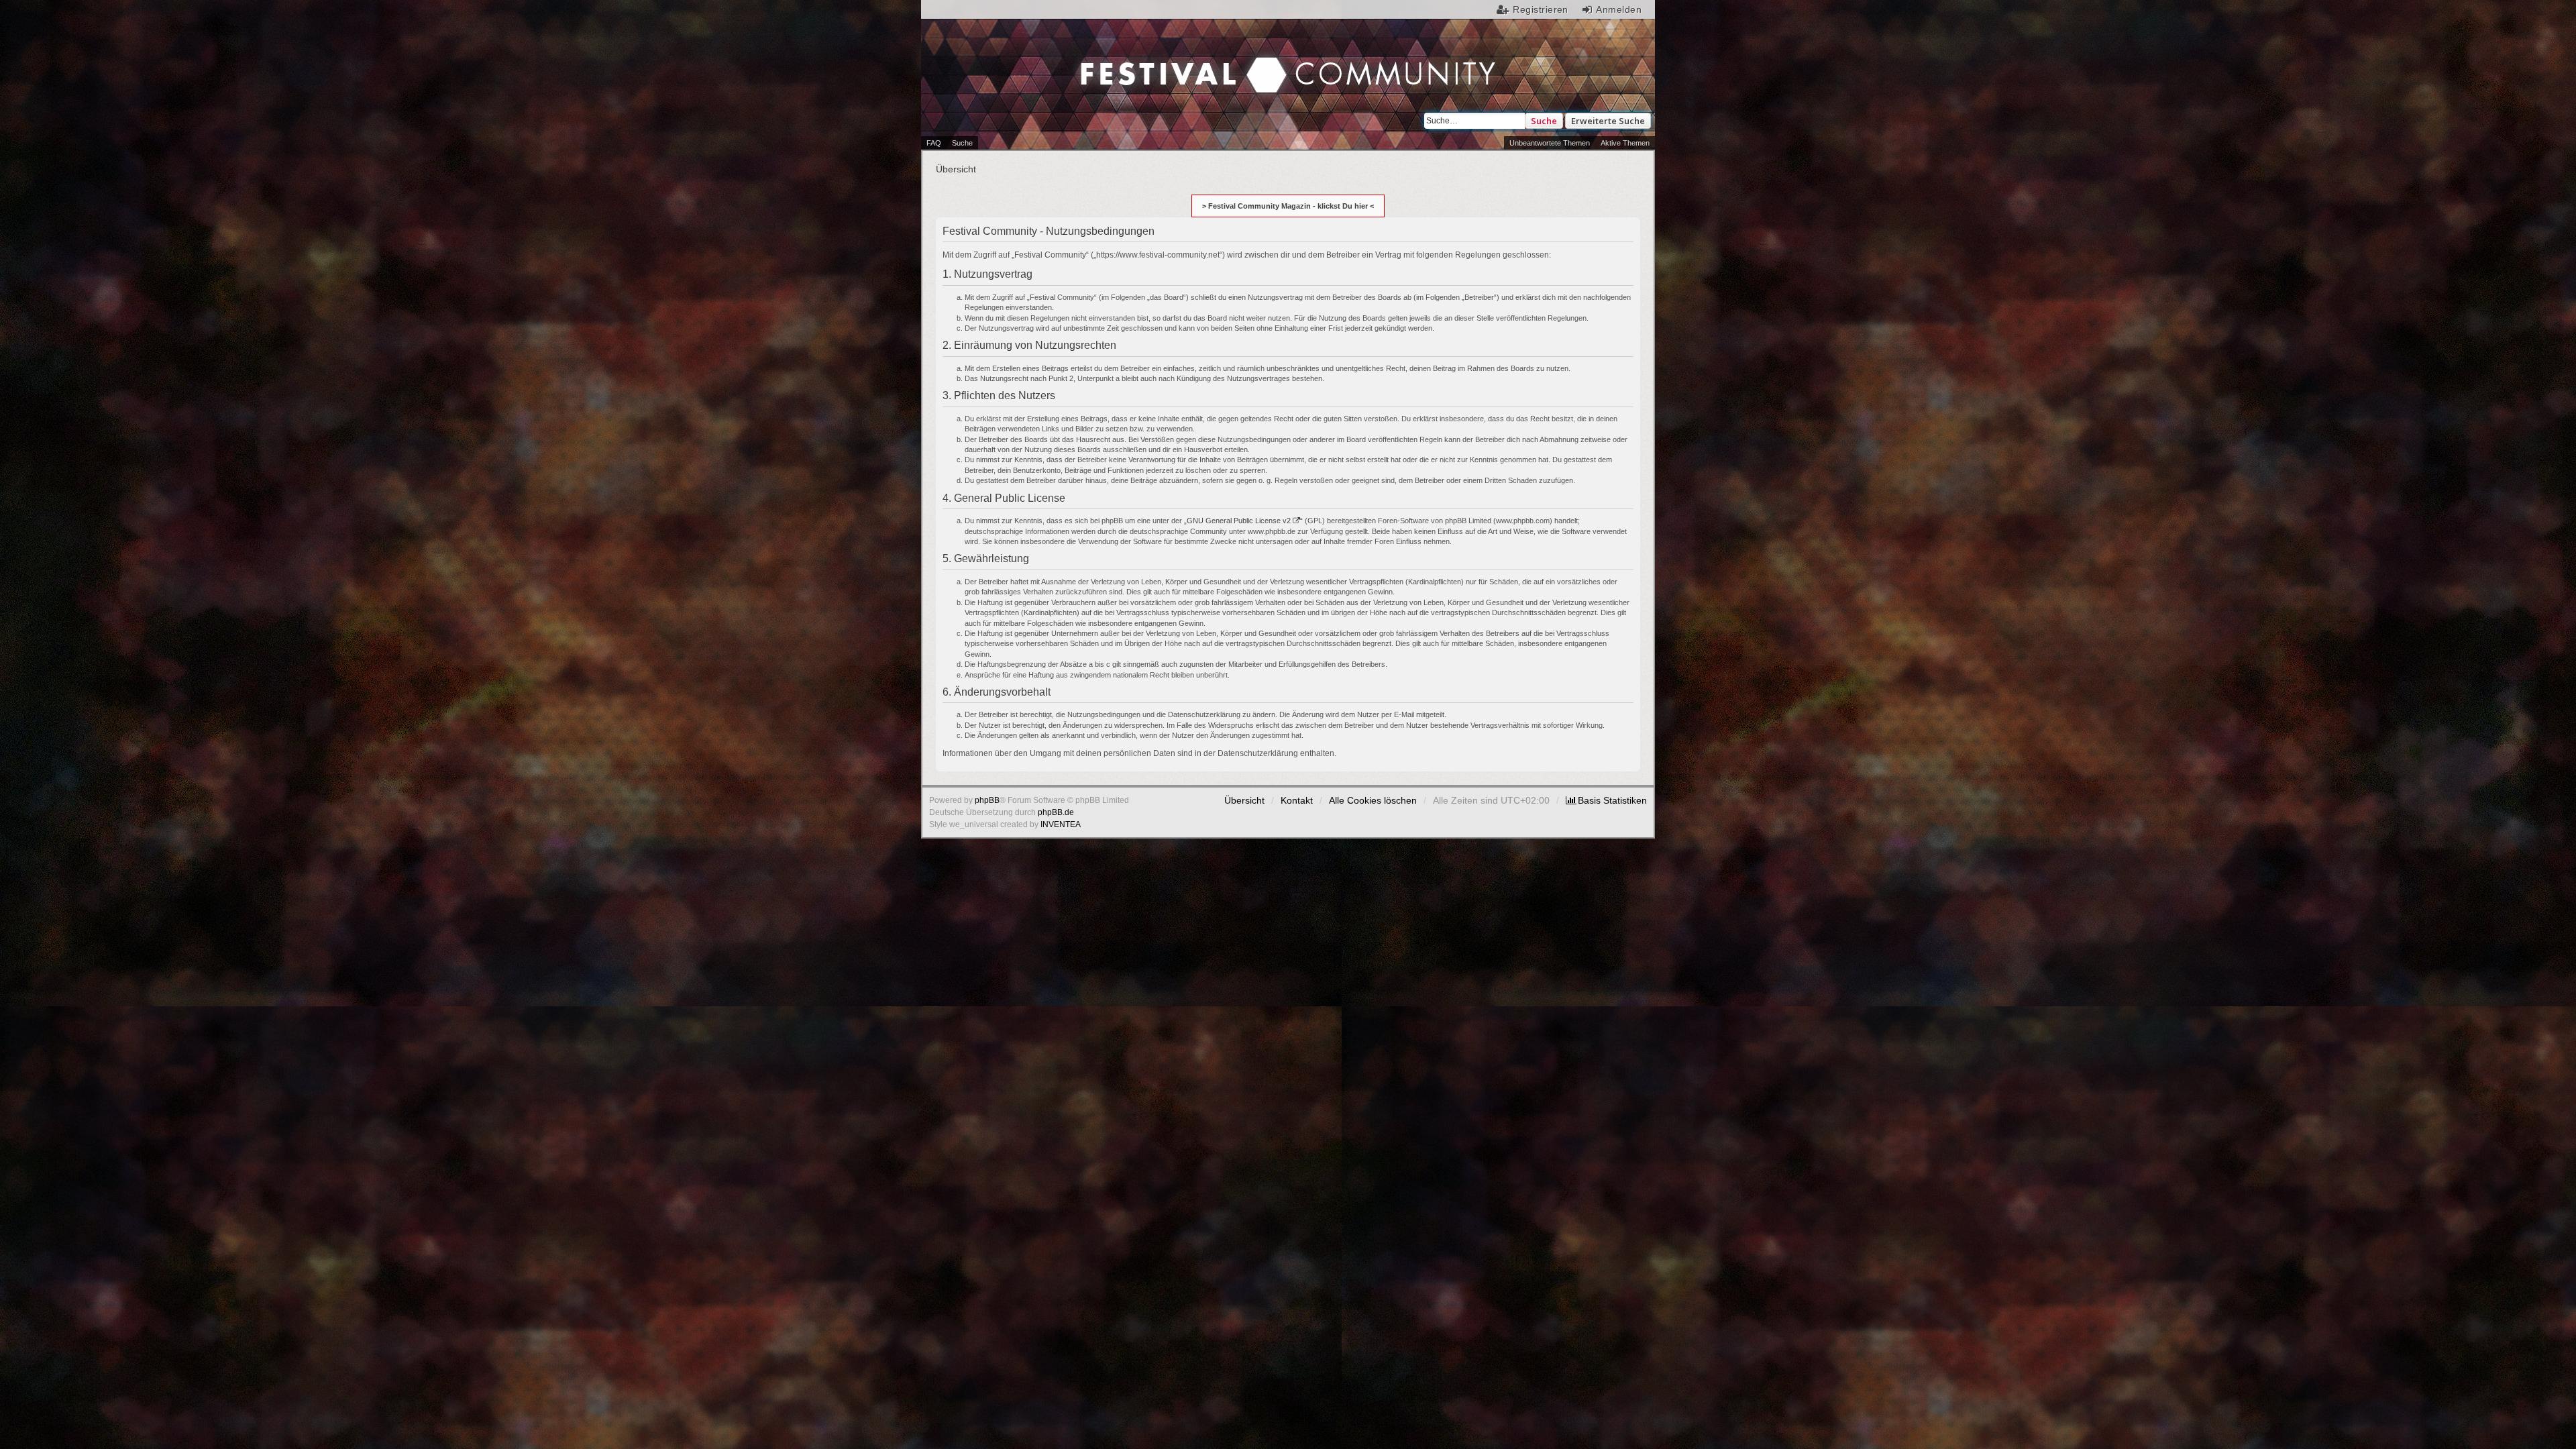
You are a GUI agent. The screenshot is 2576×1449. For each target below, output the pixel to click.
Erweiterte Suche (1608, 121)
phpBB (987, 800)
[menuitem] (1606, 800)
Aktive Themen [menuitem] (1625, 143)
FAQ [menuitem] (934, 143)
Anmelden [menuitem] (1619, 9)
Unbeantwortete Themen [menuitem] (1550, 143)
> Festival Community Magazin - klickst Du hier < (1288, 206)
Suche (1544, 121)
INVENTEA (1061, 824)
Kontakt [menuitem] (1297, 800)
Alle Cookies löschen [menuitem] (1373, 800)
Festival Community (1175, 61)
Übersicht (1244, 800)
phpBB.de (1056, 812)
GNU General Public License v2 (1239, 521)
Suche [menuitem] (962, 143)
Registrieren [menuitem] (1541, 9)
